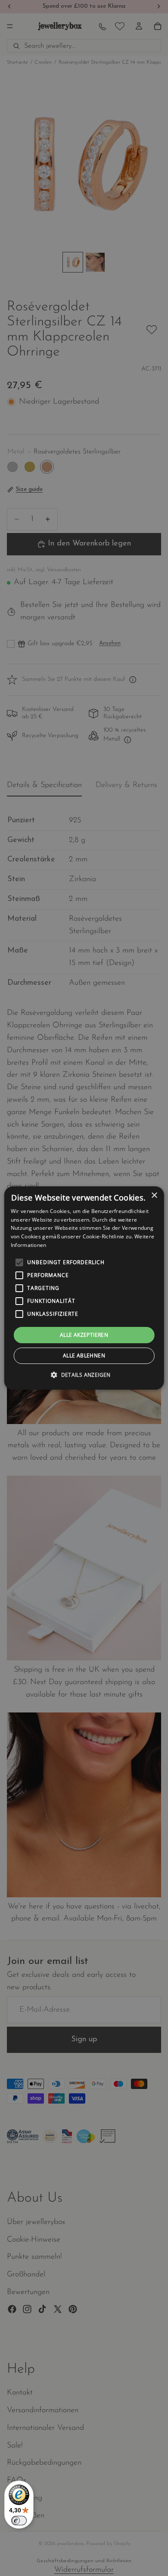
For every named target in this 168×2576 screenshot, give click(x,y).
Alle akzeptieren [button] (84, 1335)
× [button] (154, 1196)
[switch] (19, 2521)
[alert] (84, 1288)
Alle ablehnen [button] (84, 1355)
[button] (84, 1375)
